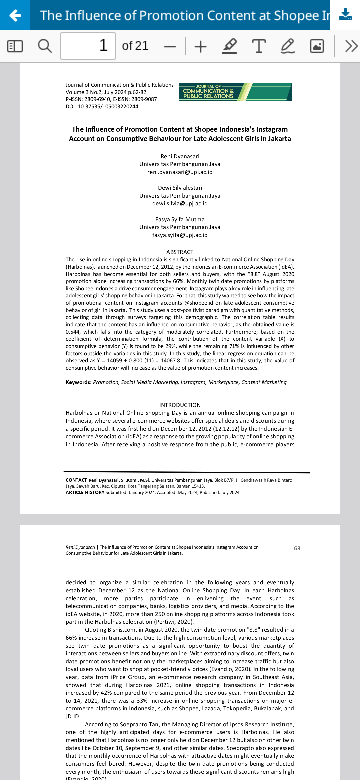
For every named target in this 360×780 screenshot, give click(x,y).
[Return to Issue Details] (15, 15)
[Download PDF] (345, 15)
